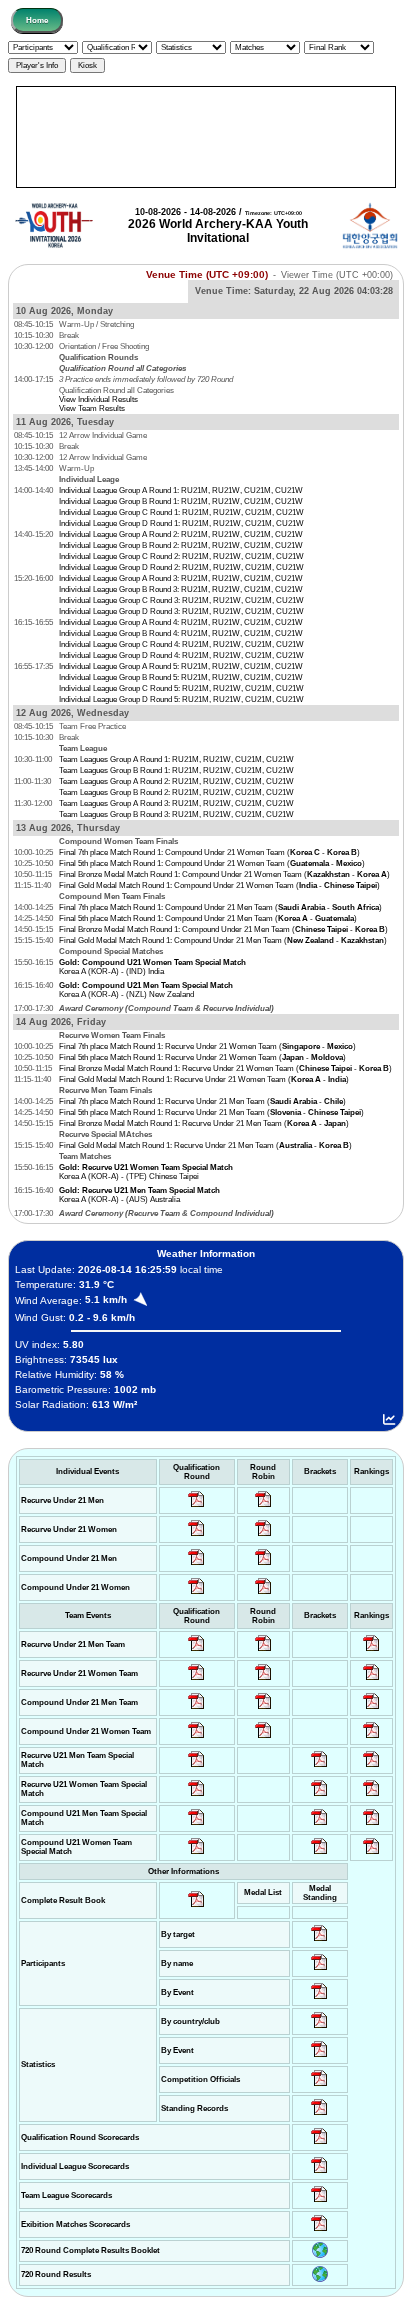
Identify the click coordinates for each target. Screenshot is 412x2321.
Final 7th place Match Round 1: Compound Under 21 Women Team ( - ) (209, 852)
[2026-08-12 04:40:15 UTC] (196, 1767)
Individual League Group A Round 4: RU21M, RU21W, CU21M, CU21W (181, 622)
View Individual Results (98, 399)
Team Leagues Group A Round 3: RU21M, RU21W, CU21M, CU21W (176, 803)
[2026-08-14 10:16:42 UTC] (263, 1507)
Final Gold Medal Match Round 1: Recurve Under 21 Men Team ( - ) (205, 1145)
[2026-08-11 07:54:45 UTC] (319, 2144)
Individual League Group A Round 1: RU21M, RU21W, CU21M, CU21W (181, 490)
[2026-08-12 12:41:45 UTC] (371, 1680)
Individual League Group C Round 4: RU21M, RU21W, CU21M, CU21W (181, 644)
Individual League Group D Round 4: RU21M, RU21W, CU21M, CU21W (181, 655)
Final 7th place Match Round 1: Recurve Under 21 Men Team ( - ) (202, 1101)
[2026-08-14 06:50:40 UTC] (319, 1796)
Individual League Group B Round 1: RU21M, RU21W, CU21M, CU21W (181, 501)
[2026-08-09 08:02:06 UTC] (319, 1941)
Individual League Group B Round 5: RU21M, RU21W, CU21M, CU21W (181, 677)
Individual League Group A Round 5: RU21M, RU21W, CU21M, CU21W (181, 666)
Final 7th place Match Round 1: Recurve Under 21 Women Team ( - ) (207, 1046)
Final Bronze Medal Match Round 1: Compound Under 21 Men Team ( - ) (223, 929)
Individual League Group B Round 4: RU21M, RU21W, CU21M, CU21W (181, 633)
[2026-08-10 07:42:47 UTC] (196, 1594)
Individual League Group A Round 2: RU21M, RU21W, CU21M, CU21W (181, 534)
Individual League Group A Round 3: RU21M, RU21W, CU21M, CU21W (181, 578)
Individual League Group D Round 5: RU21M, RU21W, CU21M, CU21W (181, 699)
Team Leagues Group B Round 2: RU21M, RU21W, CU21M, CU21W (176, 792)
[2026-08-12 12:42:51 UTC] (371, 1709)
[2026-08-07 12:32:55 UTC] (319, 2115)
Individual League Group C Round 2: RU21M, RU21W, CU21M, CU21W (181, 556)
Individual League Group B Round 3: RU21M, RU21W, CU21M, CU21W (181, 589)
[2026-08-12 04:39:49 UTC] (196, 1651)
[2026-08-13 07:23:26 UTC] (371, 1825)
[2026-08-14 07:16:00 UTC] (319, 1767)
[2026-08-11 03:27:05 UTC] (319, 2086)
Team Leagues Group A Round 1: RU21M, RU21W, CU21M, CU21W (176, 759)
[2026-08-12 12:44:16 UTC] (371, 1738)
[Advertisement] (206, 137)
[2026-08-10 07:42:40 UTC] (196, 1565)
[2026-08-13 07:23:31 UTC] (319, 1825)
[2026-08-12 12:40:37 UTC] (371, 1651)
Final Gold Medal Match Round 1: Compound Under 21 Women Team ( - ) (219, 885)
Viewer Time (337, 275)
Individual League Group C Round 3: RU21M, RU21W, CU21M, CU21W (181, 600)
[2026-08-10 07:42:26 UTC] (196, 1507)
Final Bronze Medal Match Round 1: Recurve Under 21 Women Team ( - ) (225, 1068)
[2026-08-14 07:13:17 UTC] (371, 1767)
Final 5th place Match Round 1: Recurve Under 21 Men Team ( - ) (211, 1112)
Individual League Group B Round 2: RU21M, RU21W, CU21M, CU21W (181, 545)
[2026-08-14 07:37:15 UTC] (319, 2231)
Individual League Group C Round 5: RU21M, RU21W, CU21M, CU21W (181, 688)
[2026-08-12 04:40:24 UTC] (196, 1825)
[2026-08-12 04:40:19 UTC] (196, 1796)
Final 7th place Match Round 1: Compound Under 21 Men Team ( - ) (220, 907)
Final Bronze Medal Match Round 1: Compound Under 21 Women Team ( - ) (224, 874)
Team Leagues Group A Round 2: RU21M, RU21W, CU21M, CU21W (176, 781)
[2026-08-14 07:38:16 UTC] (319, 2202)
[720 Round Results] (320, 2279)
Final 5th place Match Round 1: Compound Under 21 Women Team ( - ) (212, 863)
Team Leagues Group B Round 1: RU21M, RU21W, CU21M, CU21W (176, 770)
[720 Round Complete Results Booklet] (320, 2255)
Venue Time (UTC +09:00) (207, 274)
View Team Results (92, 408)
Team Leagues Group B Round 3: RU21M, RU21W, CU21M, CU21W (176, 814)
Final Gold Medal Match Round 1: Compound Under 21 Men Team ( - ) (223, 940)
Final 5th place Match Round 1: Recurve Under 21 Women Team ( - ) (202, 1057)
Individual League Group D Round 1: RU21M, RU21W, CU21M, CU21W (181, 523)
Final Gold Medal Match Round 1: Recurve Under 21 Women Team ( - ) (204, 1079)
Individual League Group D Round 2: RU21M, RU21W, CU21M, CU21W (181, 567)
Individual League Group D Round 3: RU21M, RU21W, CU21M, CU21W (181, 611)
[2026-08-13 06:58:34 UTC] (371, 1854)
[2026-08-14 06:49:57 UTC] (371, 1796)
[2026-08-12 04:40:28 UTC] (196, 1854)
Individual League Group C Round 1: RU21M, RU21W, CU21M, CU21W (181, 512)
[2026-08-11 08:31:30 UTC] (319, 2173)
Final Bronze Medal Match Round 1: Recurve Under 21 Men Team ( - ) (204, 1123)
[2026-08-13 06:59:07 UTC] (319, 1854)
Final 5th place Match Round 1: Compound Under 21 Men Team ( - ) (208, 918)
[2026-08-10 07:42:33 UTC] (196, 1536)
